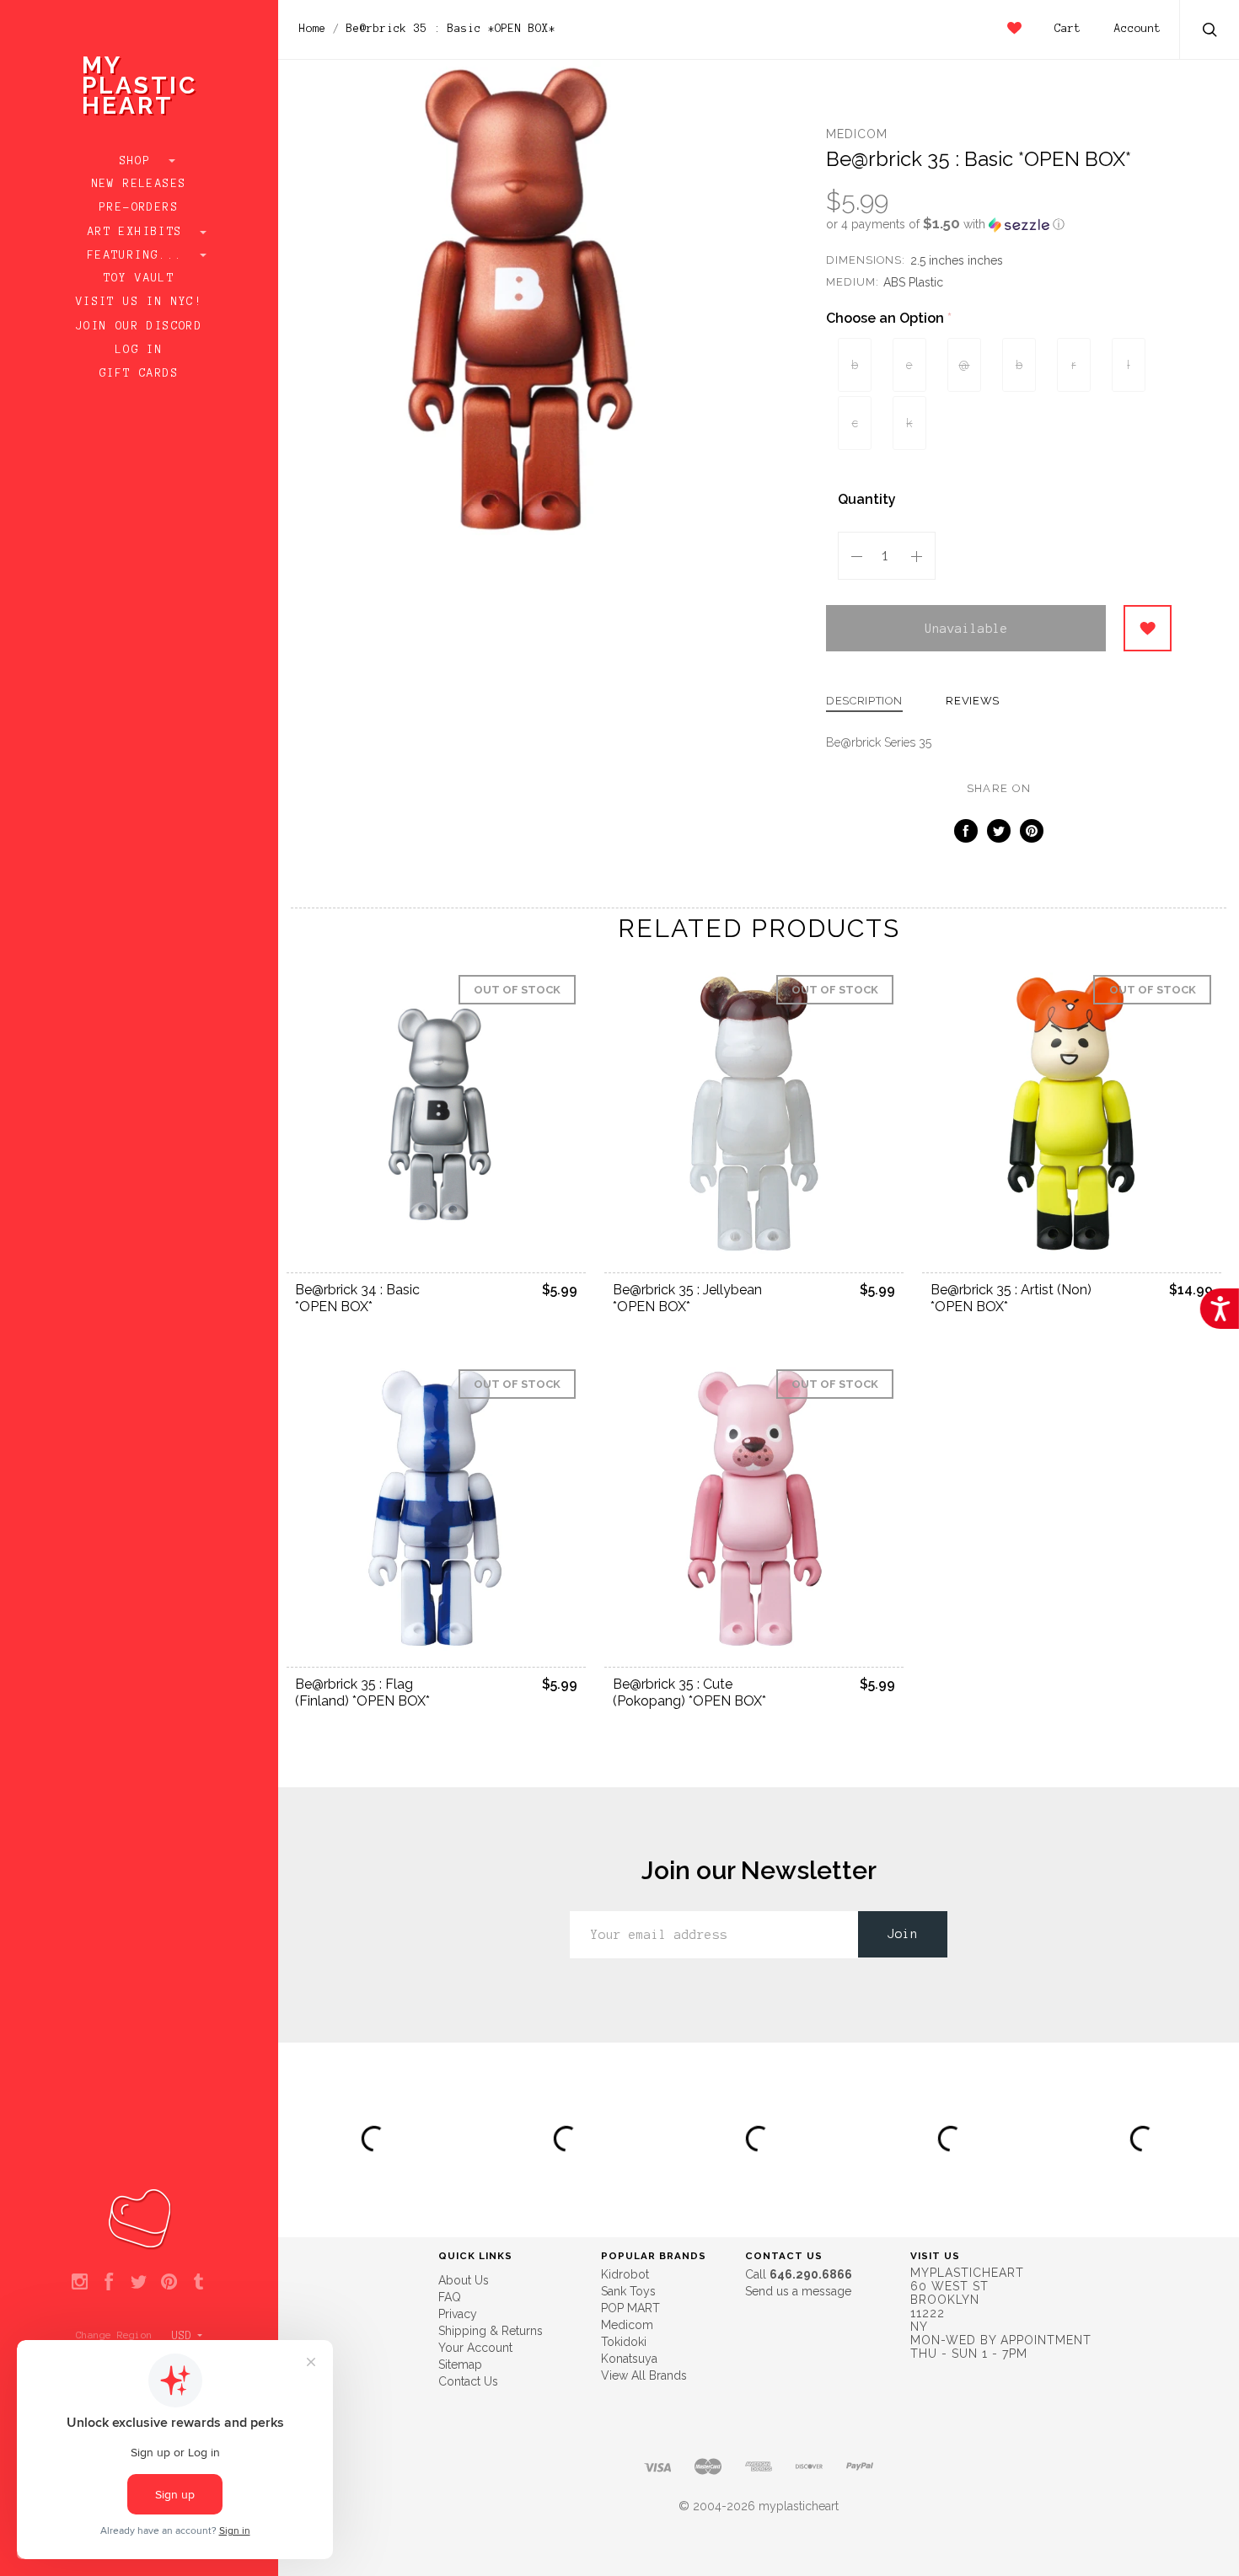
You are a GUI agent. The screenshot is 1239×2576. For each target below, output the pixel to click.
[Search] (1210, 32)
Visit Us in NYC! (139, 302)
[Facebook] (109, 2283)
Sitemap (460, 2364)
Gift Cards (139, 373)
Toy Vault (139, 278)
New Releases (139, 184)
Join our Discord (139, 326)
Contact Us (468, 2381)
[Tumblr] (198, 2283)
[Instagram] (80, 2283)
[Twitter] (139, 2283)
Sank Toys (628, 2291)
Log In (139, 350)
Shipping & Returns (491, 2331)
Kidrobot (625, 2274)
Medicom (857, 134)
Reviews (973, 701)
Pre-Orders (139, 207)
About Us (464, 2280)
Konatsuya (629, 2359)
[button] (999, 224)
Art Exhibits (139, 232)
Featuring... (139, 255)
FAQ (450, 2297)
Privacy (458, 2314)
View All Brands (644, 2375)
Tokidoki (624, 2342)
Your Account (475, 2348)
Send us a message (798, 2291)
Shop (139, 161)
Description (864, 701)
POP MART (630, 2308)
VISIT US (935, 2256)
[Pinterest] (169, 2283)
